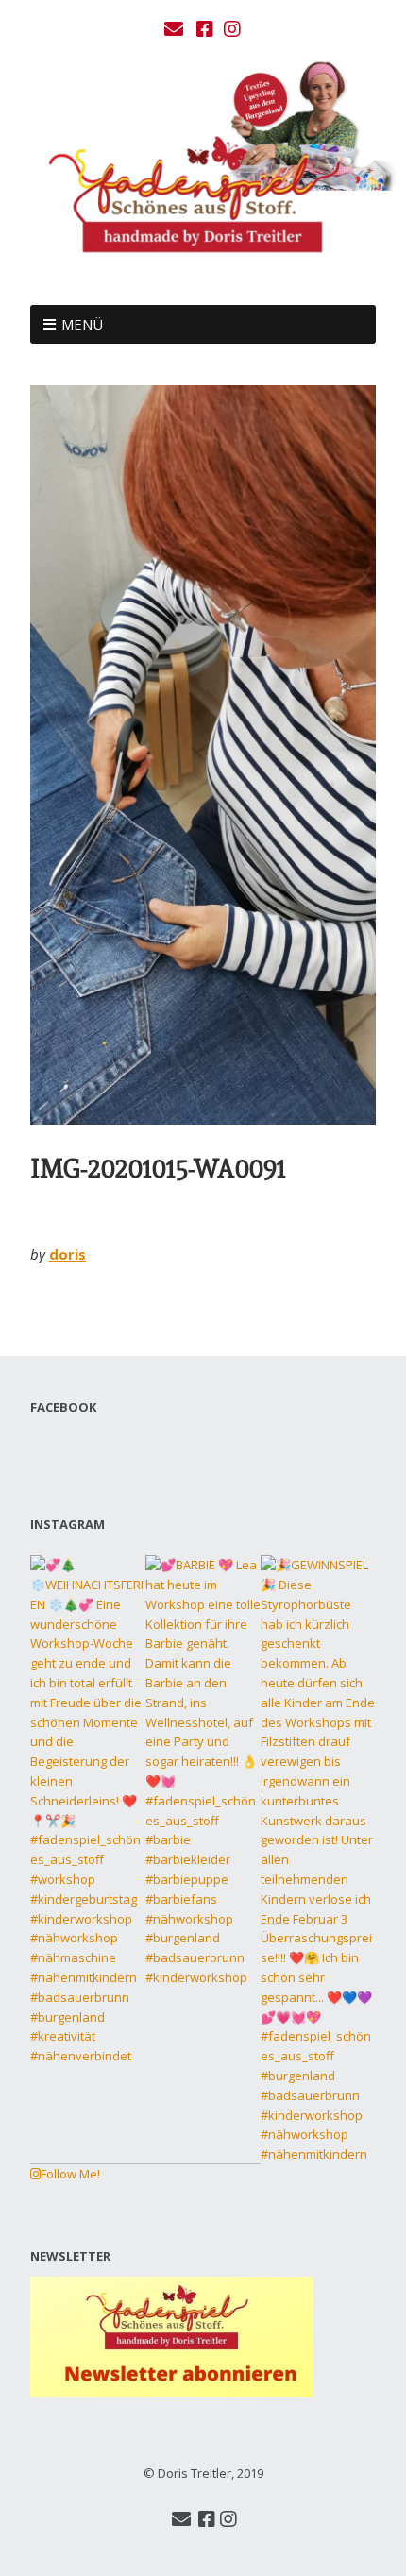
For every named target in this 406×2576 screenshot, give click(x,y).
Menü (82, 324)
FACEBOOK (63, 1407)
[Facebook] (205, 29)
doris (68, 1254)
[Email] (176, 29)
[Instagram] (232, 29)
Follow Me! (70, 2174)
